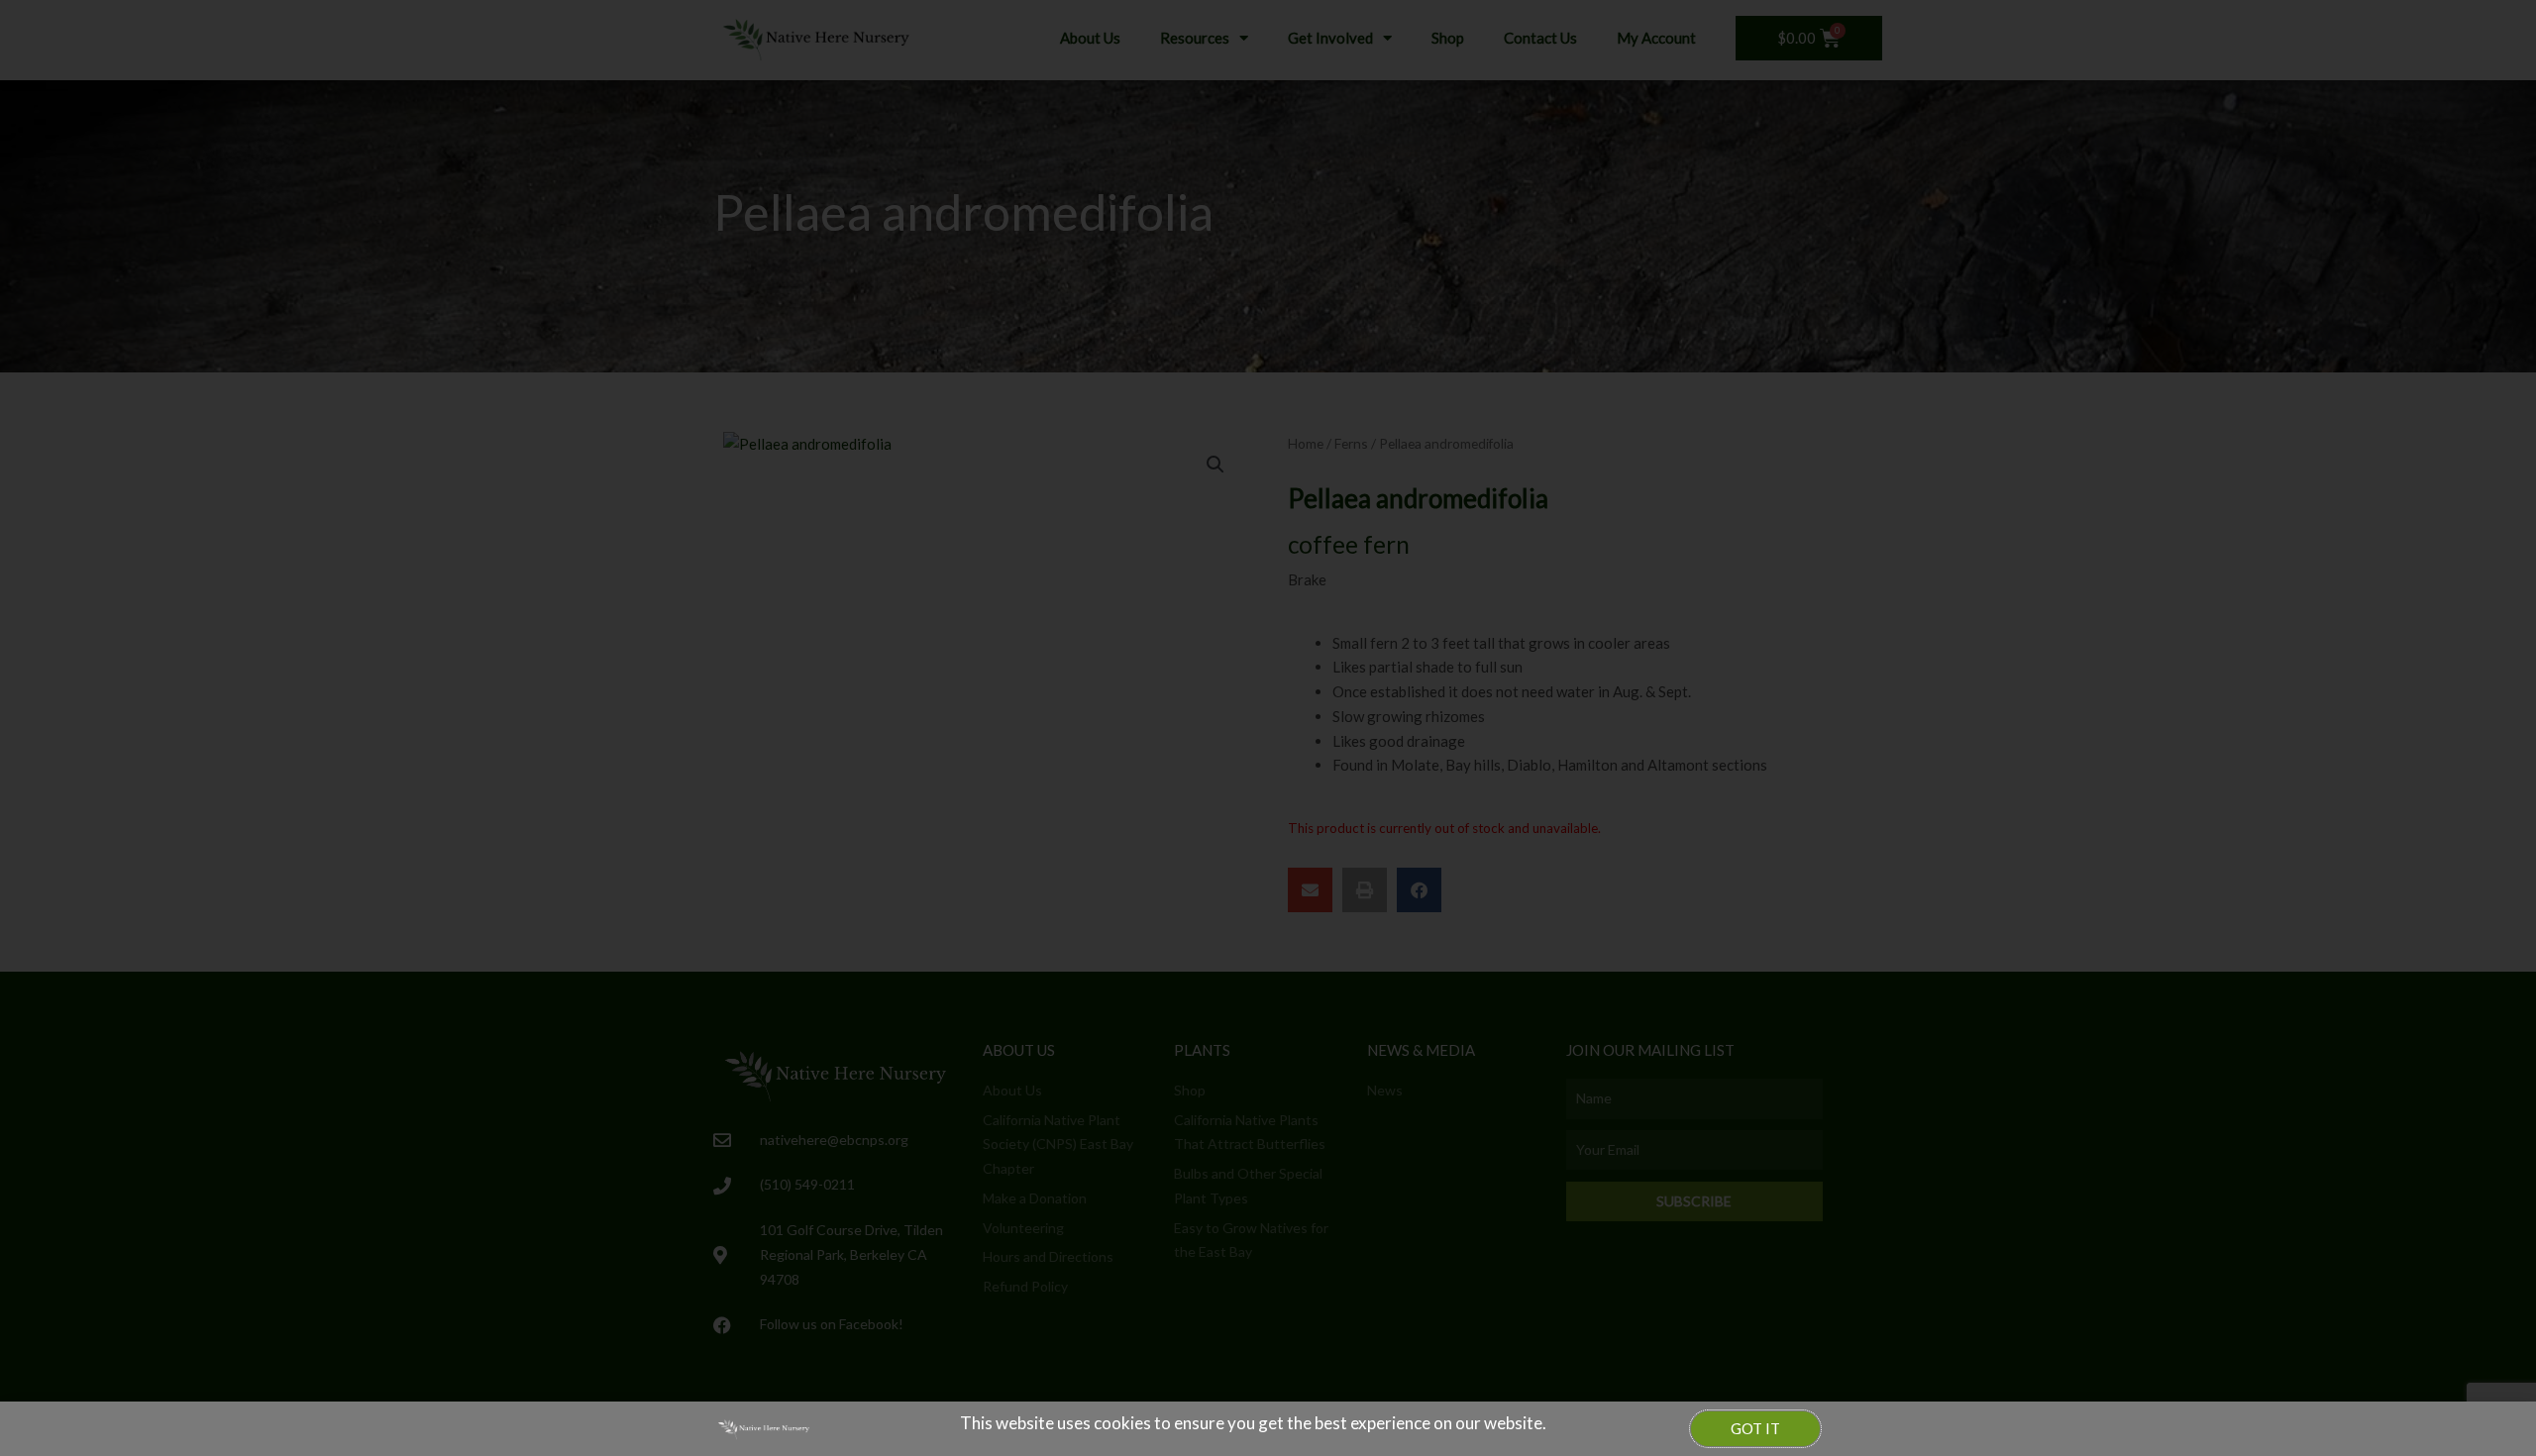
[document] (1268, 728)
